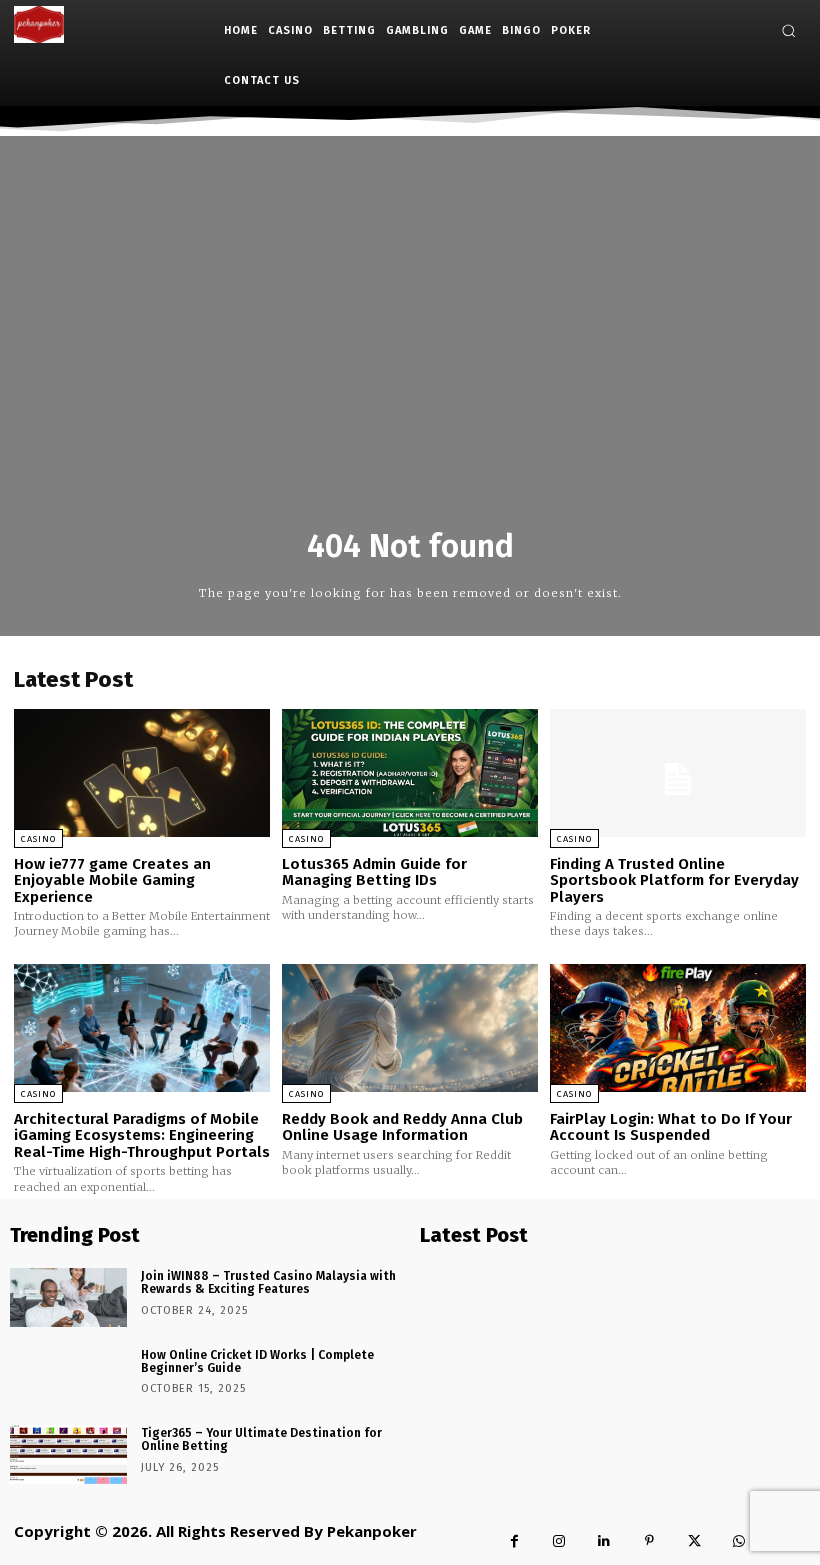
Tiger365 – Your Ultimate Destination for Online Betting (261, 1439)
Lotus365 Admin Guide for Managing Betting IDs (374, 872)
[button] (788, 30)
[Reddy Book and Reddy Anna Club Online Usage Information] (410, 1028)
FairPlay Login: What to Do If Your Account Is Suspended (671, 1127)
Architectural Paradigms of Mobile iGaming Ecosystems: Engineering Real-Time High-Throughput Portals (142, 1135)
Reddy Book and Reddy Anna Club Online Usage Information (402, 1127)
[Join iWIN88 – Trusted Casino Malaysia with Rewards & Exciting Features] (68, 1297)
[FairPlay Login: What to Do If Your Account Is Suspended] (678, 1028)
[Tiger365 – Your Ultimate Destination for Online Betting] (68, 1454)
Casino (38, 839)
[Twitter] (694, 1541)
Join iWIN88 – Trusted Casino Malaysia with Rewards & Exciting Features (268, 1282)
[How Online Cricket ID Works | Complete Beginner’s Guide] (68, 1376)
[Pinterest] (649, 1541)
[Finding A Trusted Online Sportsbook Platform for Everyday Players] (678, 773)
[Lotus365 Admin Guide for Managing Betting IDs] (410, 773)
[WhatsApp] (739, 1541)
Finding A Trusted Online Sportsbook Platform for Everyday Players (674, 880)
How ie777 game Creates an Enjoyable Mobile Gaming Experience (112, 880)
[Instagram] (559, 1541)
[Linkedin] (604, 1541)
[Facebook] (514, 1541)
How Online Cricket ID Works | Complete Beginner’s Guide (257, 1361)
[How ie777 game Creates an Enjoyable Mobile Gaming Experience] (142, 773)
